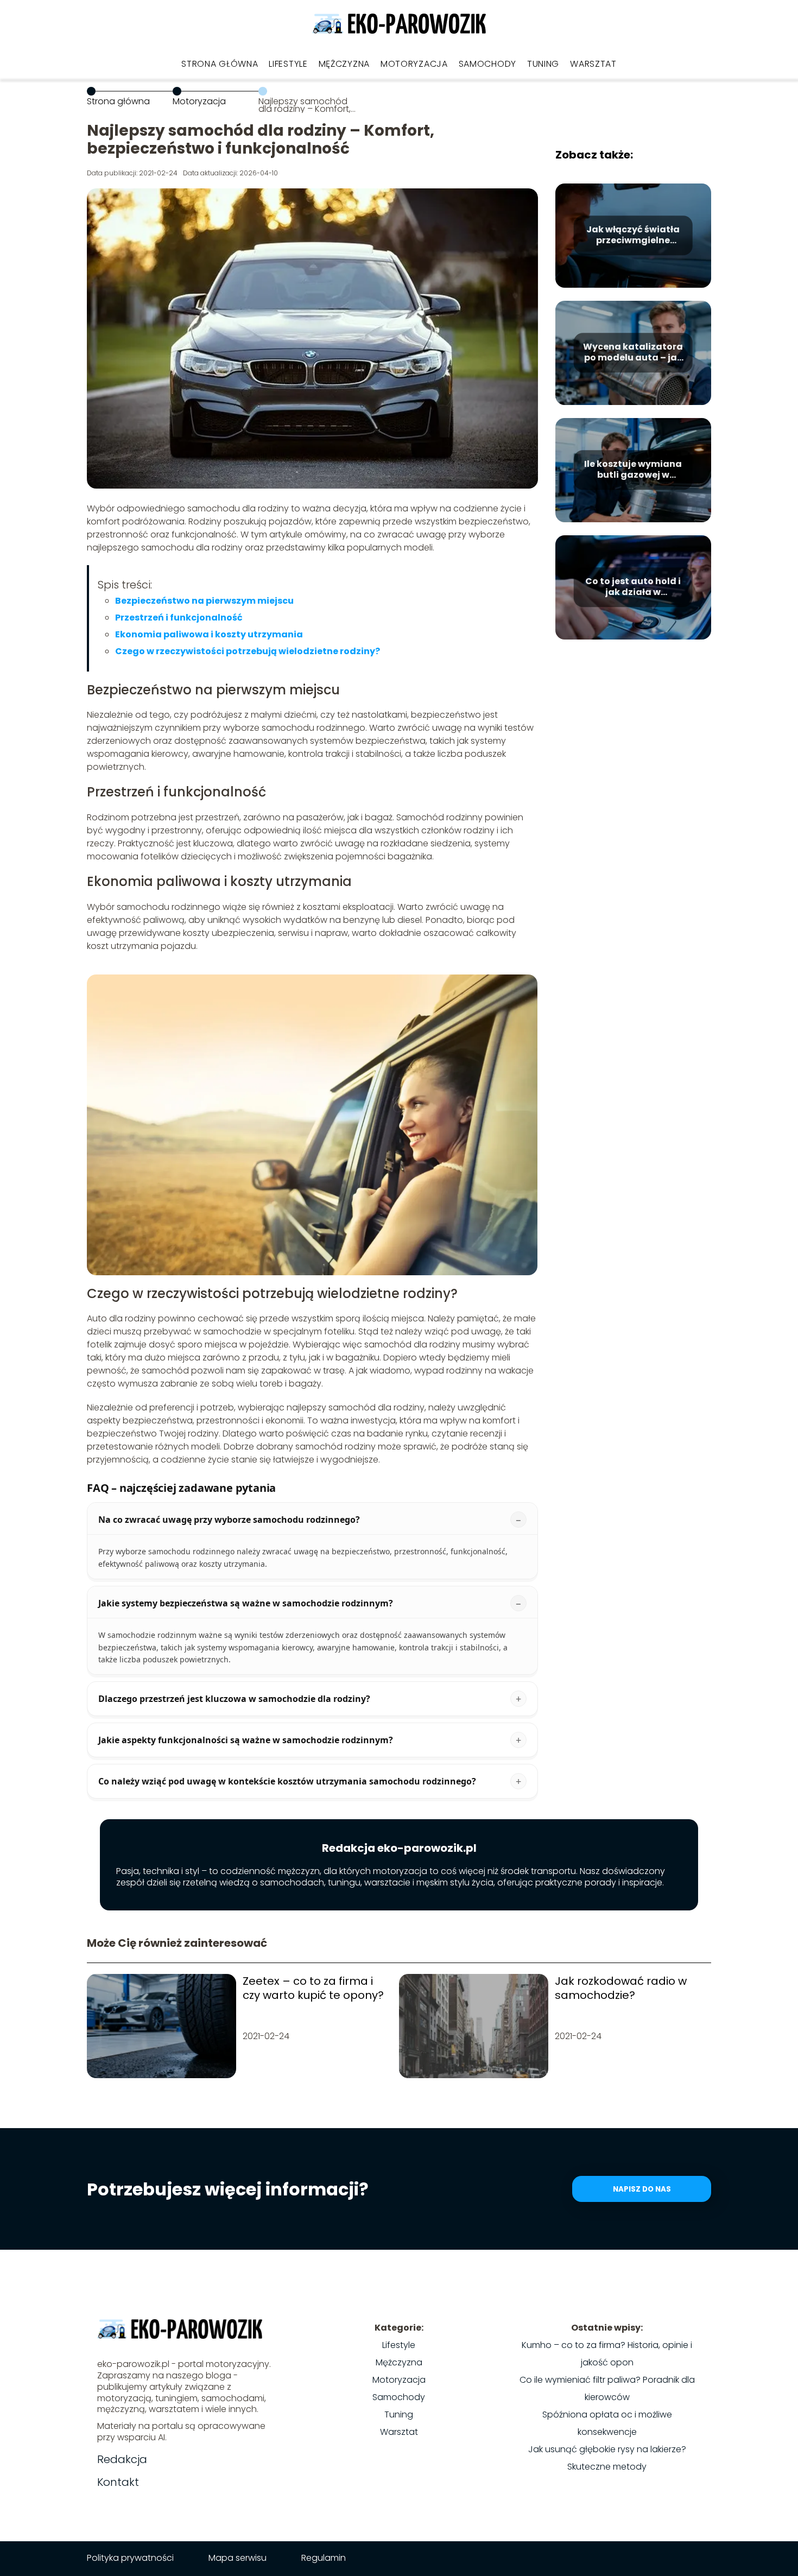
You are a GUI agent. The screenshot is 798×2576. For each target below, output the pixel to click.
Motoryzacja (414, 64)
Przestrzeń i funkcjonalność (179, 618)
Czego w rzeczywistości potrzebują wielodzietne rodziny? (248, 651)
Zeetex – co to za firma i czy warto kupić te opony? (313, 1988)
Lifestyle (288, 64)
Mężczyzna (344, 64)
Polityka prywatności (130, 2558)
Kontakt (118, 2482)
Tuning (543, 64)
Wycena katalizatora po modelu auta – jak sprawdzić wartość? (633, 353)
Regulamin (324, 2558)
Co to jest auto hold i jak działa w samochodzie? (633, 587)
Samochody (487, 64)
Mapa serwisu (237, 2558)
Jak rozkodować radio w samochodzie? (621, 1988)
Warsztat (593, 64)
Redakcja (122, 2459)
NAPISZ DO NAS (642, 2189)
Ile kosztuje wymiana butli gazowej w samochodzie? (633, 470)
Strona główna (220, 64)
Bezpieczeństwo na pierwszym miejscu (204, 601)
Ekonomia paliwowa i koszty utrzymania (209, 634)
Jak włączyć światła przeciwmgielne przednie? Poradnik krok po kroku (633, 236)
